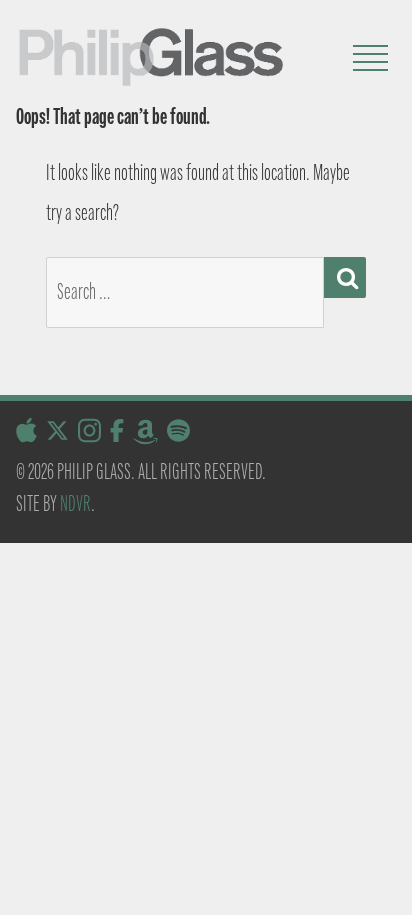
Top (389, 887)
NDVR (75, 503)
